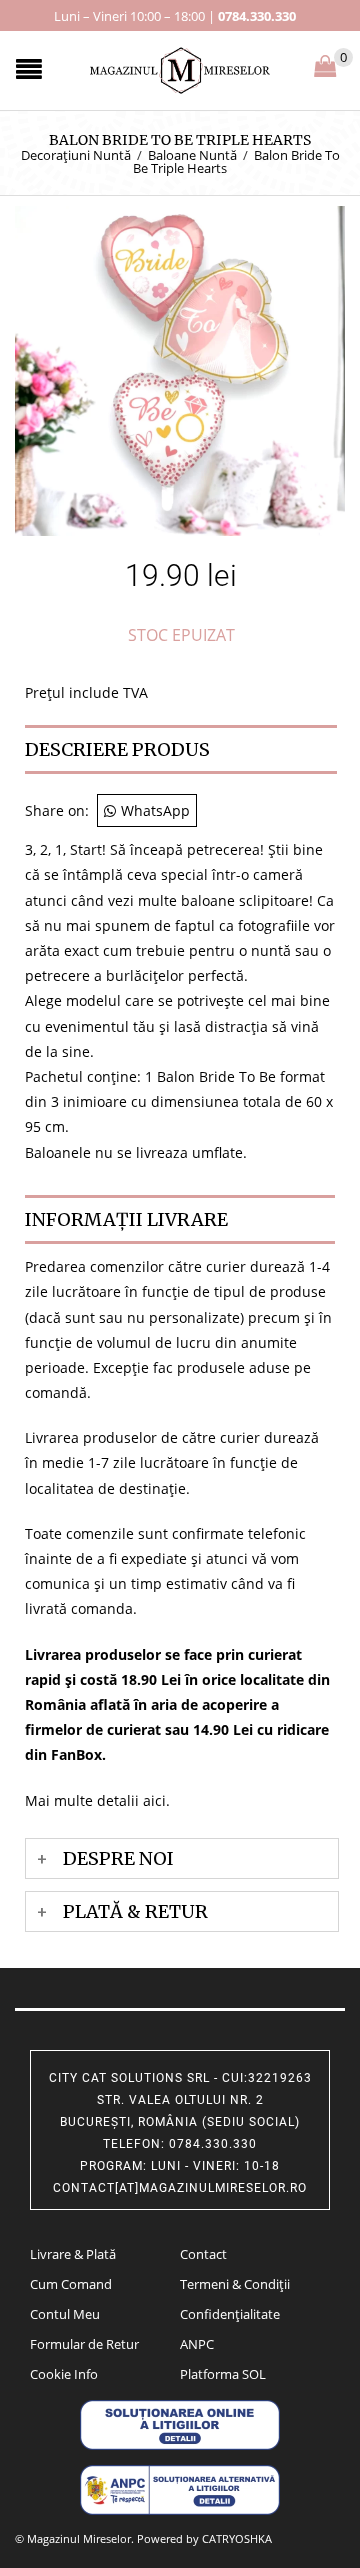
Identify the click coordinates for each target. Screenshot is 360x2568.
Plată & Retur (135, 1911)
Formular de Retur (84, 2344)
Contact (203, 2254)
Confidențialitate (230, 2314)
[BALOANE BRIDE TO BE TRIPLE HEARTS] (180, 369)
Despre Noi (118, 1858)
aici (154, 1800)
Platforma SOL (223, 2374)
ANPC (197, 2344)
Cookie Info (64, 2374)
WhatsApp (155, 810)
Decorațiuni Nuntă (76, 155)
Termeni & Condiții (235, 2284)
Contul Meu (65, 2314)
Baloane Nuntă (192, 155)
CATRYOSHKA (237, 2538)
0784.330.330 (257, 16)
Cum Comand (71, 2284)
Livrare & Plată (73, 2254)
